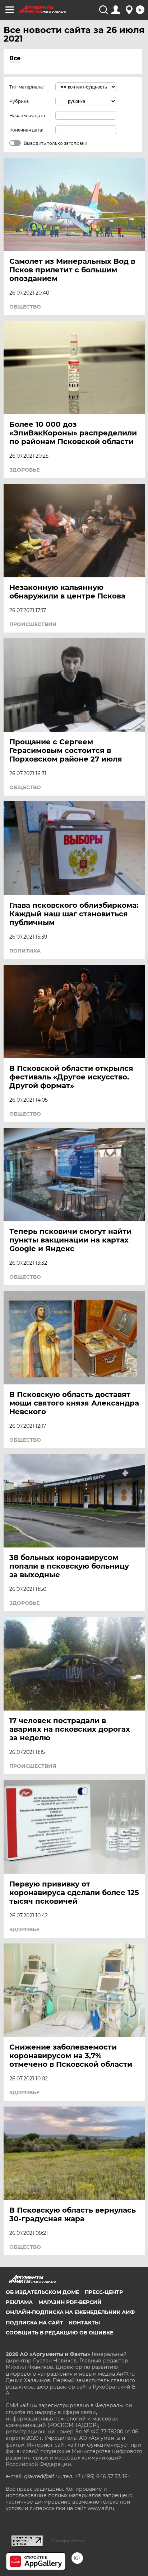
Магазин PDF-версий (70, 2302)
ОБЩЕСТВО (25, 307)
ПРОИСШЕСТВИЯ (33, 624)
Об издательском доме (42, 2292)
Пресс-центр (104, 2292)
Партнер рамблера (68, 2541)
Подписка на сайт (34, 2323)
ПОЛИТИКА (25, 951)
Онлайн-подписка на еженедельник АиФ (70, 2312)
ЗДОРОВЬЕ (24, 470)
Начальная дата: (28, 116)
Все (15, 58)
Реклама (19, 2302)
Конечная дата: (26, 130)
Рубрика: (20, 101)
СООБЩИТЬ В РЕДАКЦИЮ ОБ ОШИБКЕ (59, 2333)
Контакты (84, 2323)
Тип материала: (27, 87)
